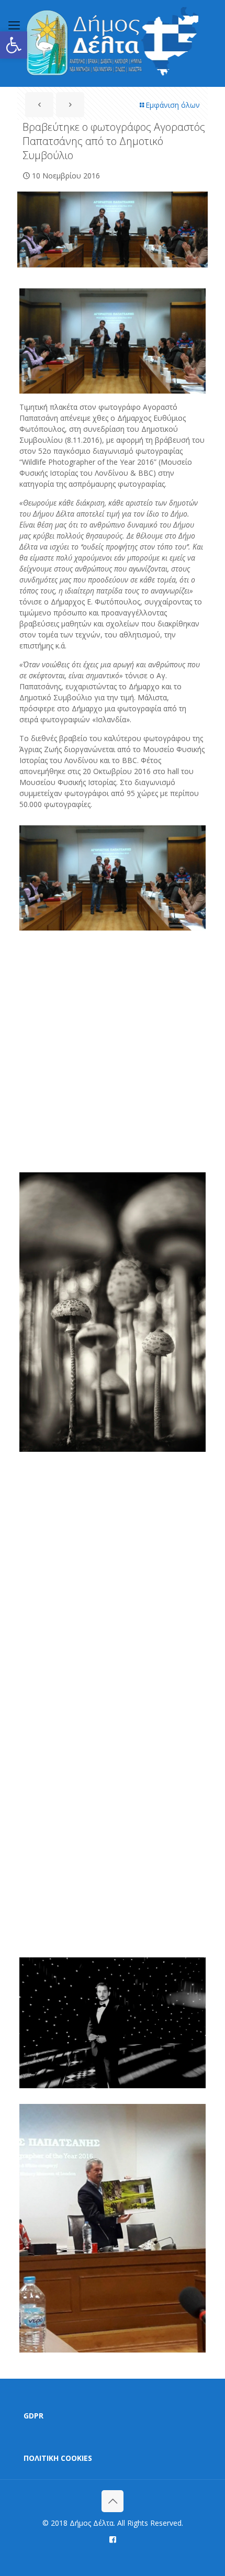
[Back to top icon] (113, 2501)
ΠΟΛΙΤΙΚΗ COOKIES (58, 2458)
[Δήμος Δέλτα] (113, 43)
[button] (14, 45)
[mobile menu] (14, 25)
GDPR (33, 2416)
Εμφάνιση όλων (173, 105)
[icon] (113, 2539)
